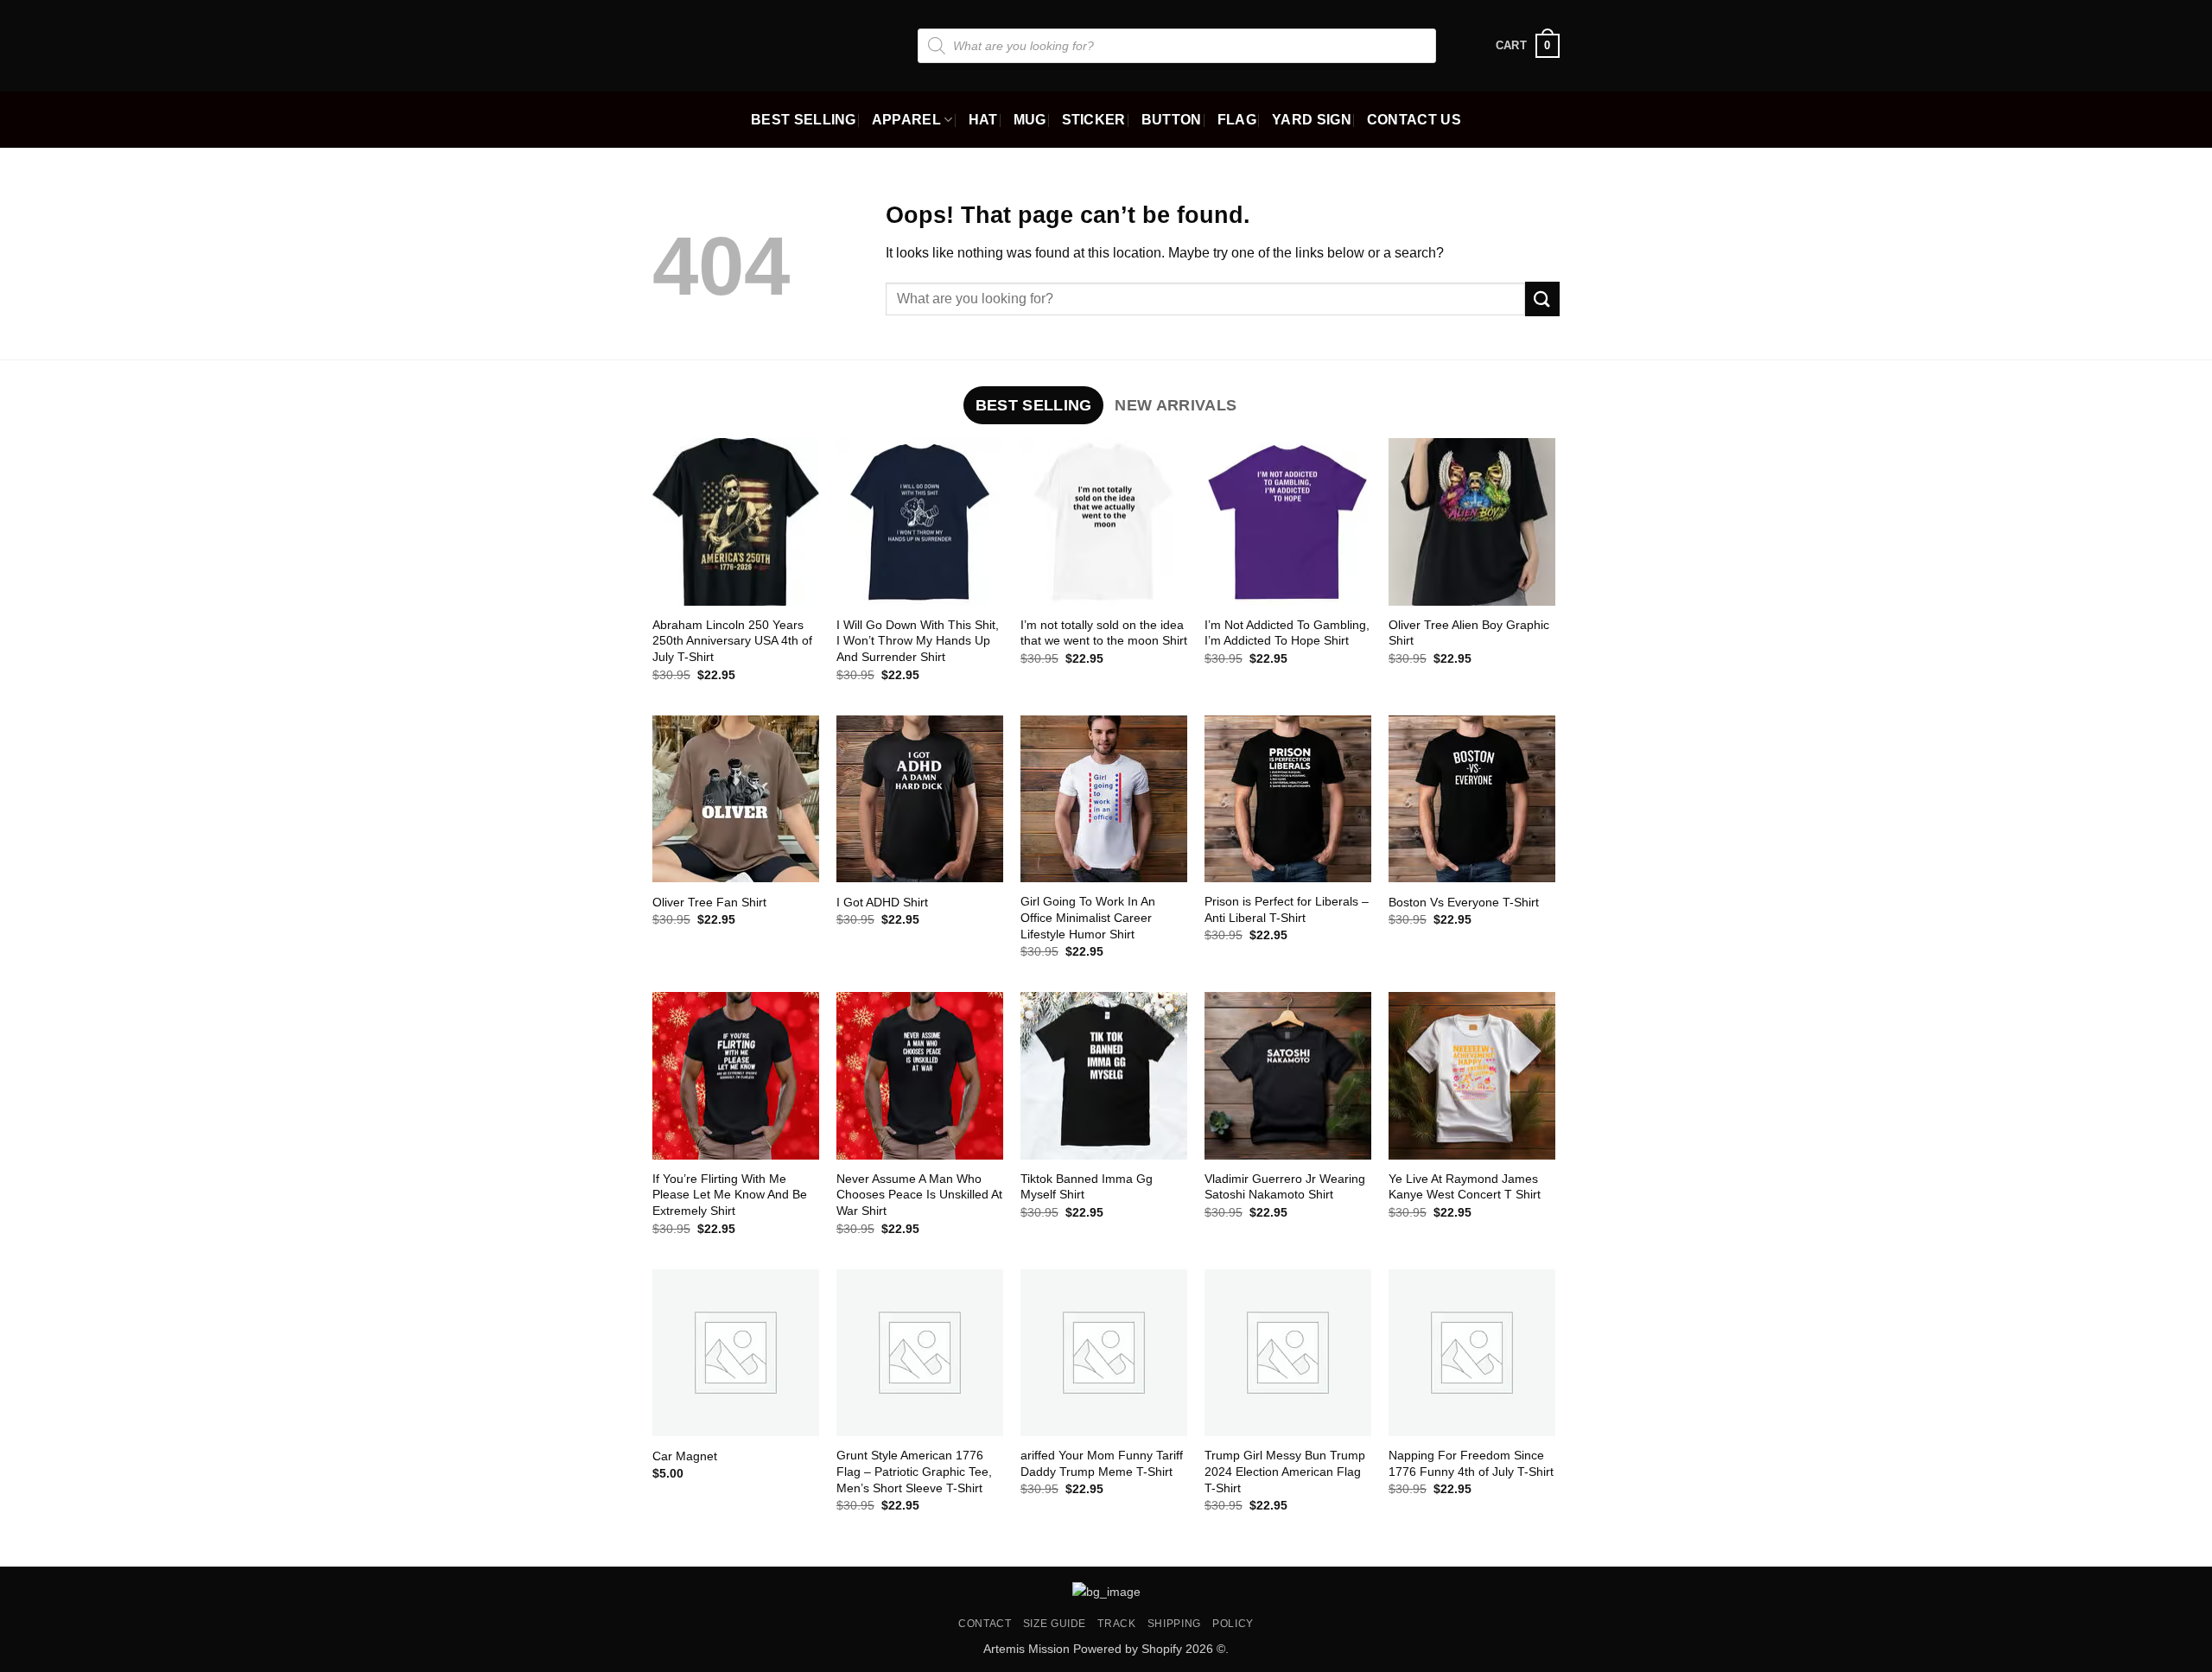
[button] (1528, 46)
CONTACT (985, 1624)
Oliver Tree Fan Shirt (709, 902)
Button (1172, 120)
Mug (1030, 120)
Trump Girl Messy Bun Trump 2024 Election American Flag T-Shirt (1285, 1471)
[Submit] (1542, 299)
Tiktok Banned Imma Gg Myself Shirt (1087, 1187)
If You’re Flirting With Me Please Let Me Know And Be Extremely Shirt (730, 1195)
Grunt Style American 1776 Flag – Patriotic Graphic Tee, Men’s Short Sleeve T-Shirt (914, 1471)
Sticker (1094, 120)
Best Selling (804, 120)
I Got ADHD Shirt (882, 902)
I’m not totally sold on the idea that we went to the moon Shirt (1104, 633)
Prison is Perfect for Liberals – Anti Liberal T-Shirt (1287, 909)
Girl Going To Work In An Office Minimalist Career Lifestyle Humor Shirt (1088, 917)
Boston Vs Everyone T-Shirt (1464, 902)
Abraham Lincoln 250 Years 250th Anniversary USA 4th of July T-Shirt (732, 641)
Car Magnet (685, 1456)
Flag (1237, 120)
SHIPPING (1174, 1624)
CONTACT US (1414, 120)
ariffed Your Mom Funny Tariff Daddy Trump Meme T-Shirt (1102, 1463)
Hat (983, 120)
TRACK (1116, 1624)
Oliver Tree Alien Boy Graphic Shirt (1469, 633)
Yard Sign (1312, 120)
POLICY (1233, 1624)
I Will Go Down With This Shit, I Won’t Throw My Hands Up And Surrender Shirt (918, 641)
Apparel (906, 120)
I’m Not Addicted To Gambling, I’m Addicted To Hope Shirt (1287, 633)
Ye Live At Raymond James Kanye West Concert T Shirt (1465, 1187)
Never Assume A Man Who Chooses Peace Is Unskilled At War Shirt (919, 1195)
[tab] (1033, 405)
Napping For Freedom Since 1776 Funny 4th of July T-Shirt (1471, 1463)
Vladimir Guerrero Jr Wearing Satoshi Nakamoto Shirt (1285, 1187)
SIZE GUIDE (1055, 1624)
